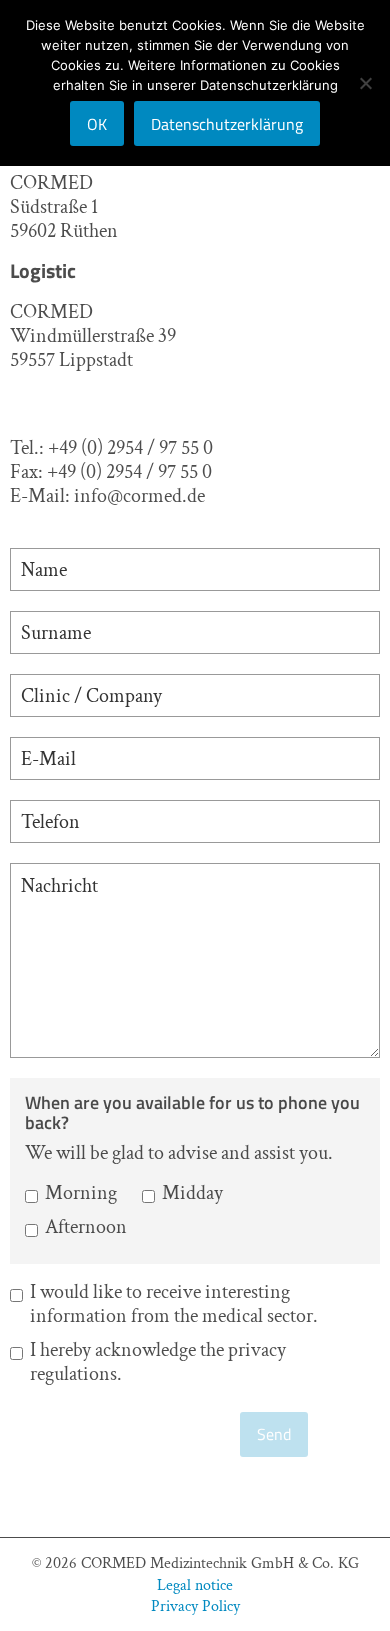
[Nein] (365, 83)
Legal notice (195, 1584)
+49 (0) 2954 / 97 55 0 (130, 448)
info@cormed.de (139, 496)
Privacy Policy (195, 1605)
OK (97, 124)
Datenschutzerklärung (227, 124)
